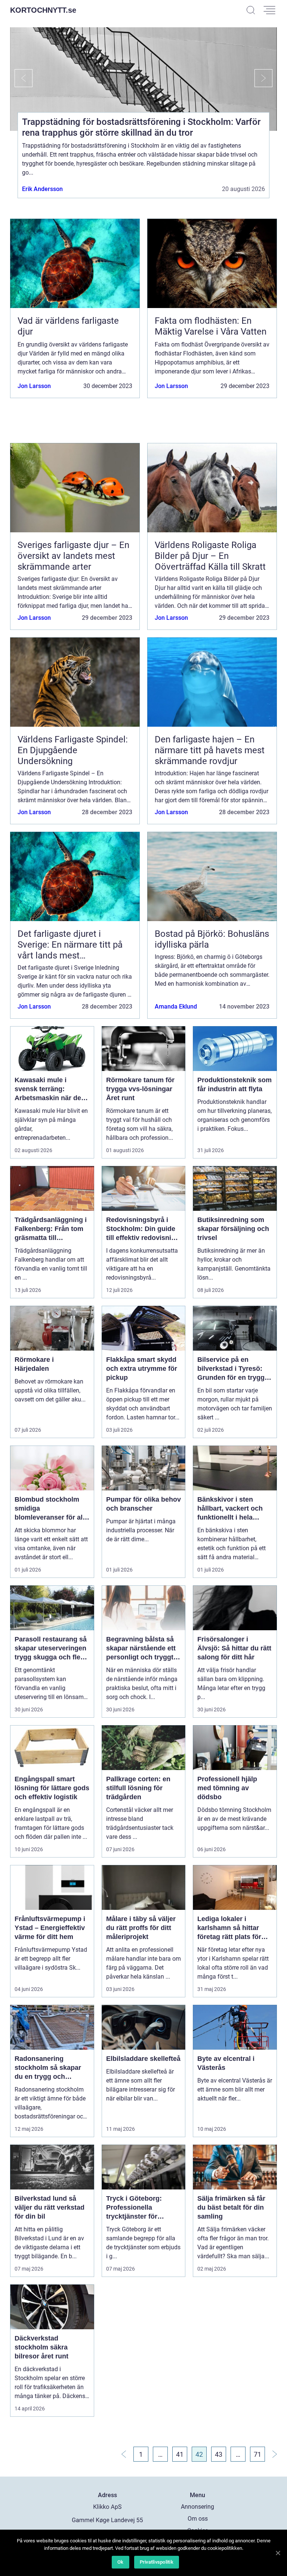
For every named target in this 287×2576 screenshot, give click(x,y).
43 (219, 2454)
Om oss (198, 2519)
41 (180, 2454)
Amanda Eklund (176, 1007)
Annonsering (197, 2507)
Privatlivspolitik (157, 2562)
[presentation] (21, 78)
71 (257, 2454)
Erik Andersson (42, 189)
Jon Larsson (34, 386)
